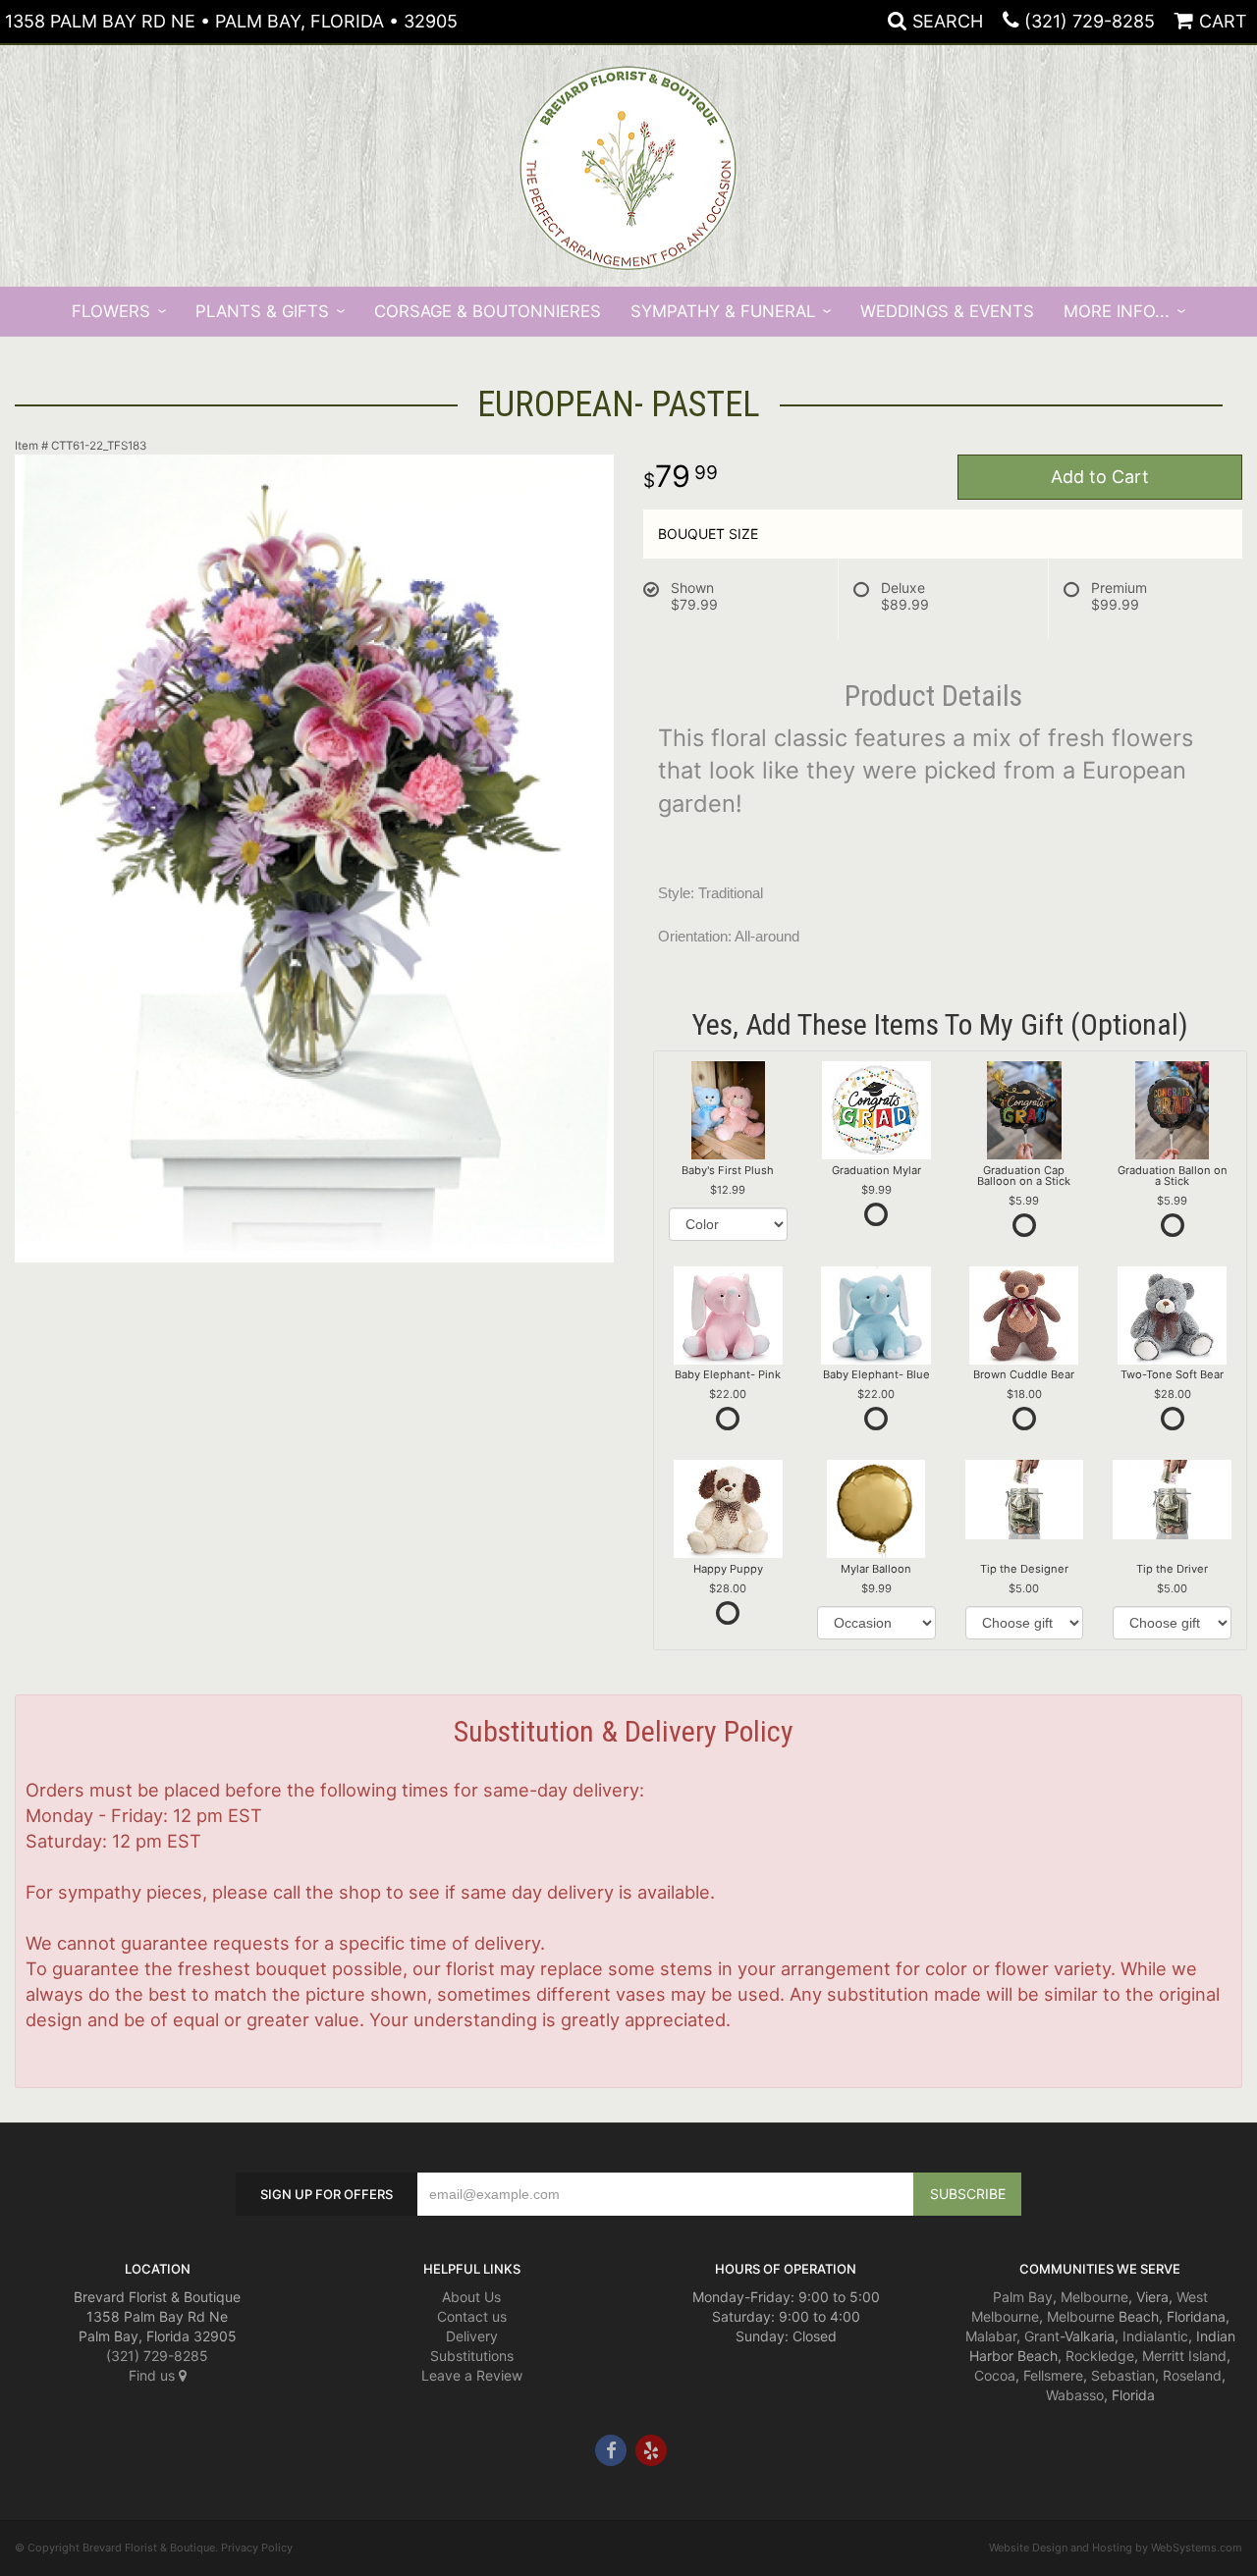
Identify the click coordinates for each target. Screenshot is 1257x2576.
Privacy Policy (257, 2548)
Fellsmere (1053, 2375)
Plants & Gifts (262, 311)
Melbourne (1094, 2297)
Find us (154, 2375)
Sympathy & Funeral (723, 311)
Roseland (1192, 2375)
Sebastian (1123, 2375)
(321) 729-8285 (1090, 21)
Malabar (991, 2336)
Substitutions (472, 2356)
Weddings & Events (947, 311)
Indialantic (1155, 2336)
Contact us (472, 2316)
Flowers (111, 311)
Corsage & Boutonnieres (488, 311)
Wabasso (1075, 2395)
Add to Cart (1100, 477)
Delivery (472, 2336)
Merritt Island (1184, 2356)
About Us (471, 2297)
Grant (1042, 2336)
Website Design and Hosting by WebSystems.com (1116, 2548)
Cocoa (995, 2375)
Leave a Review (472, 2375)
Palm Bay (1023, 2297)
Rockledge (1100, 2356)
